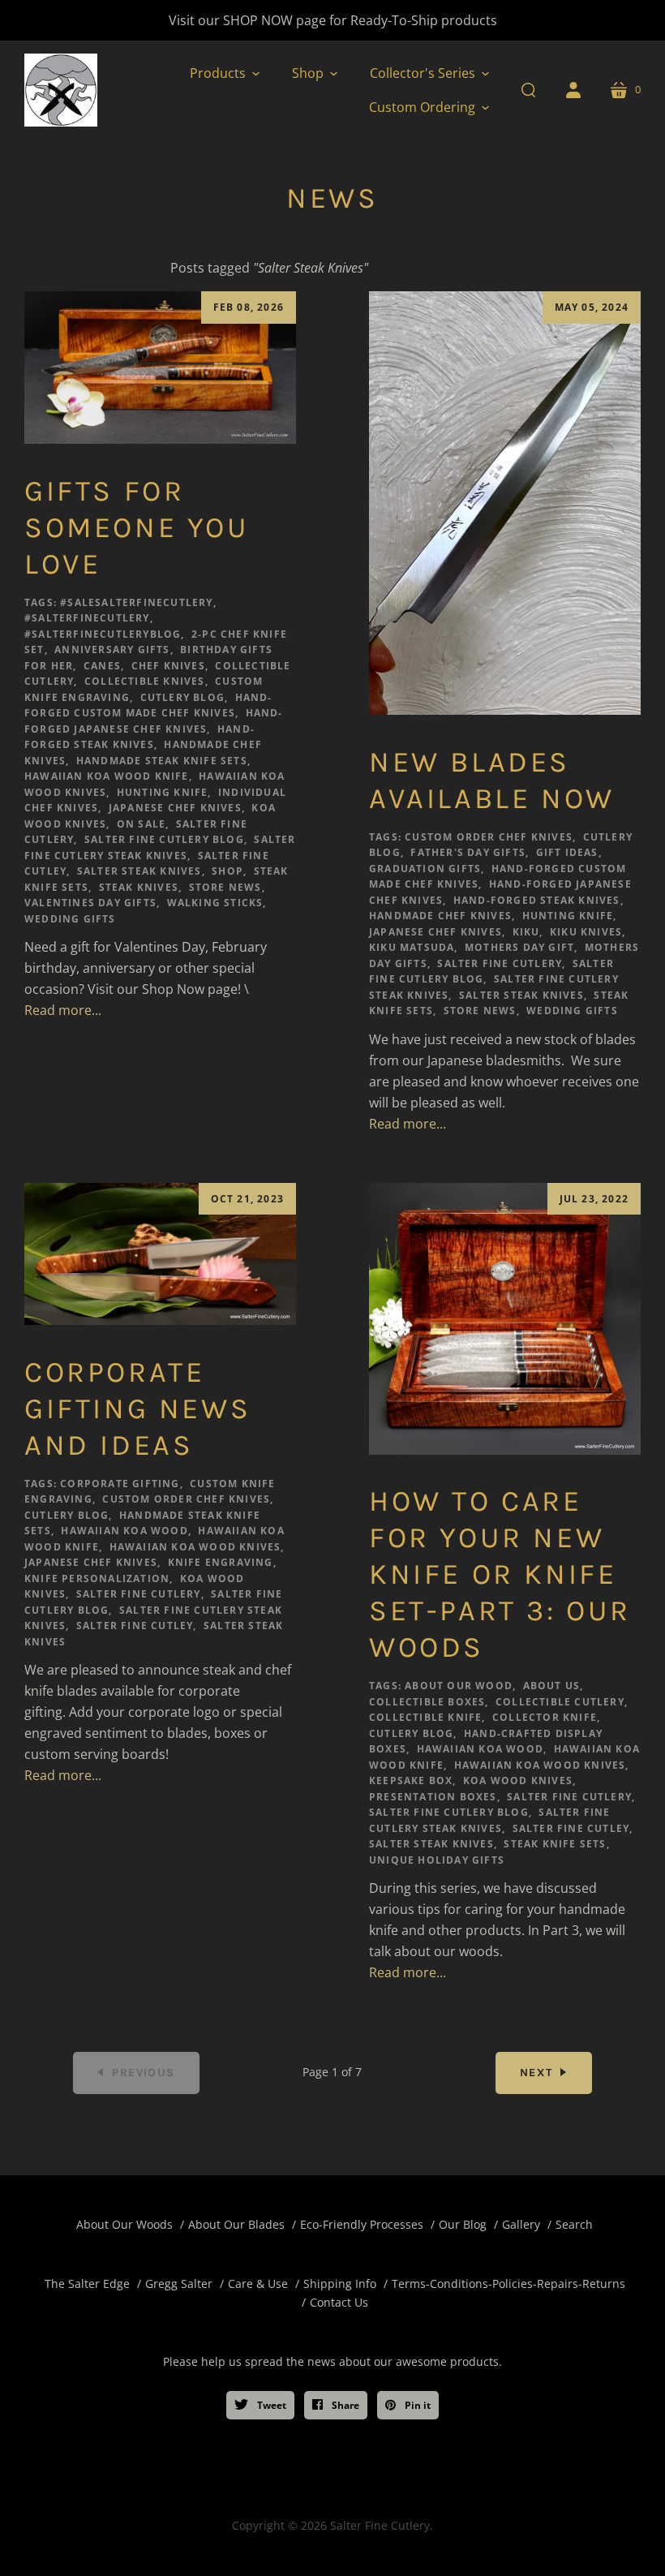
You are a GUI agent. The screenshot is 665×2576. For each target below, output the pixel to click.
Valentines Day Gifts (90, 903)
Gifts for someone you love (137, 527)
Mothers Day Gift (519, 947)
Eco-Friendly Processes (362, 2224)
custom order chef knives (489, 837)
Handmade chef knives (440, 916)
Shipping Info (340, 2284)
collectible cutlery (560, 1702)
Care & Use (258, 2284)
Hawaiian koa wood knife (107, 776)
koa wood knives (518, 1780)
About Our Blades (236, 2224)
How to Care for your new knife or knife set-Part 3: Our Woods (500, 1574)
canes (102, 666)
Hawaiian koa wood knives (195, 1547)
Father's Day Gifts (468, 852)
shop (227, 871)
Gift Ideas (567, 852)
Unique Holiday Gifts (437, 1860)
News (332, 198)
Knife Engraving (221, 1562)
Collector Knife (545, 1717)
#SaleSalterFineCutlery (136, 602)
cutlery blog (182, 697)
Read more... (63, 1010)
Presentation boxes (433, 1797)
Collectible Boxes (427, 1702)
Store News (225, 887)
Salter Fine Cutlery (500, 963)
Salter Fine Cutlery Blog (164, 839)
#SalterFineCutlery (87, 618)
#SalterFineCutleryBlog (103, 634)
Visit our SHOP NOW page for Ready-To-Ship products (333, 20)
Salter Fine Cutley (135, 1626)
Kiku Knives (586, 932)
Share (344, 2405)
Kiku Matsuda (412, 947)
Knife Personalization (97, 1578)
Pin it (416, 2405)
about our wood (459, 1686)
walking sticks (215, 903)
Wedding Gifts (70, 919)
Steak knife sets (555, 1844)
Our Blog (463, 2224)
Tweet (270, 2405)
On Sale (141, 824)
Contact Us (339, 2302)
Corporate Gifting (120, 1484)
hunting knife (163, 792)
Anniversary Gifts (112, 649)
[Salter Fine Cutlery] (61, 90)
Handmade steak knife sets (162, 761)
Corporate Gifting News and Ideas (137, 1408)
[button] (225, 73)
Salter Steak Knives (139, 871)
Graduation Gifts (425, 869)
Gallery (521, 2224)
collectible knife (425, 1717)
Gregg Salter (179, 2284)
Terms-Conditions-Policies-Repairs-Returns (508, 2284)
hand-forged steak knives (537, 900)
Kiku (526, 932)
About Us (552, 1686)
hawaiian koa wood (124, 1531)
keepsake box (411, 1780)
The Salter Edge (87, 2284)
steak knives (139, 887)
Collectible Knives (145, 681)
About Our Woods (124, 2224)
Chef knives (168, 666)
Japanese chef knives (175, 808)
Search (574, 2224)
